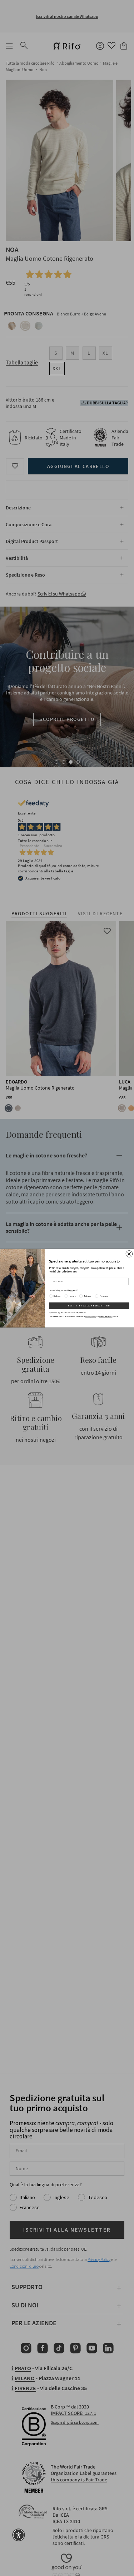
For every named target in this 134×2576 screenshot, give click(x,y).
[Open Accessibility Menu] (19, 2535)
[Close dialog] (129, 1254)
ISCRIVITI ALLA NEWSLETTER (89, 1306)
